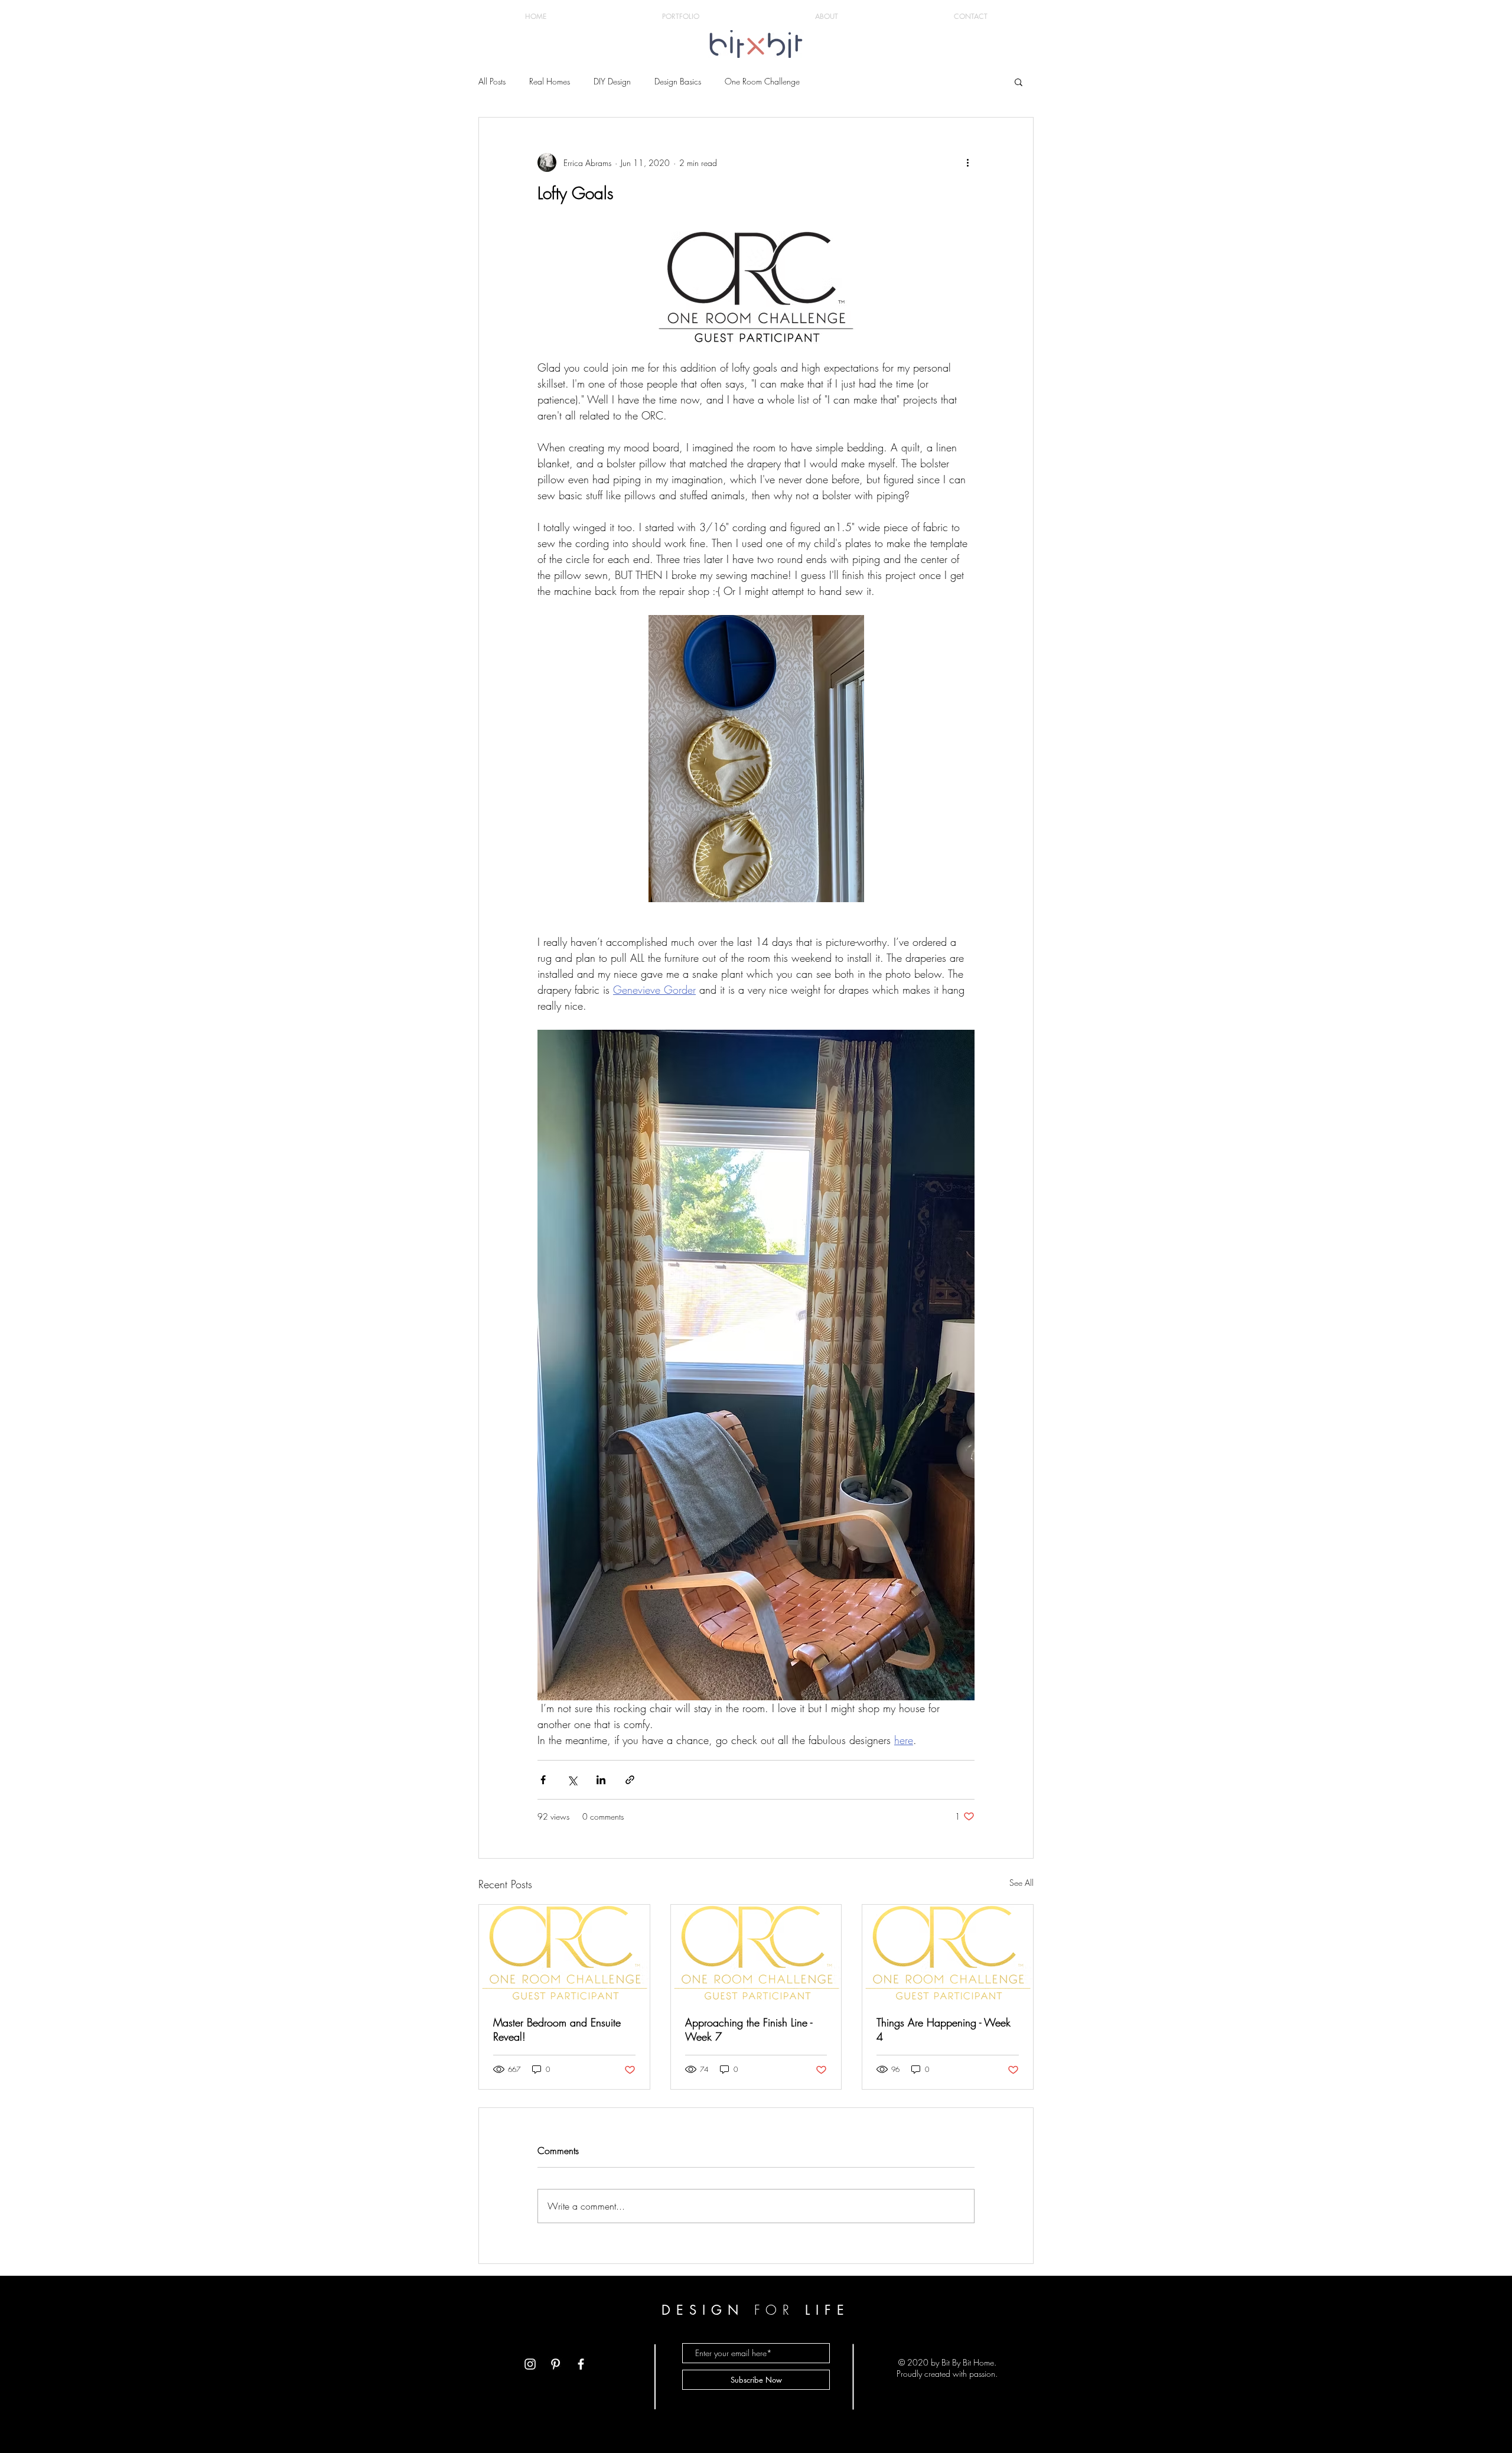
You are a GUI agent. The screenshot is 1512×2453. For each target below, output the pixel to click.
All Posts (492, 81)
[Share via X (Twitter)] (572, 1780)
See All (1021, 1883)
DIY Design (612, 81)
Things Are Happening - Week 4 (944, 2029)
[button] (1019, 82)
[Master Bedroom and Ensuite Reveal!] (564, 1953)
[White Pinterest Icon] (555, 2364)
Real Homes (550, 81)
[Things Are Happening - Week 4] (948, 1953)
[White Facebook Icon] (581, 2364)
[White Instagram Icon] (530, 2364)
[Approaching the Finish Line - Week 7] (756, 1953)
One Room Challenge (762, 81)
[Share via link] (630, 1780)
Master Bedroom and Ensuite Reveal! (557, 2029)
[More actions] (967, 162)
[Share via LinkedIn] (601, 1780)
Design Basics (678, 81)
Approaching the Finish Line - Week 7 (749, 2029)
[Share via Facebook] (543, 1780)
